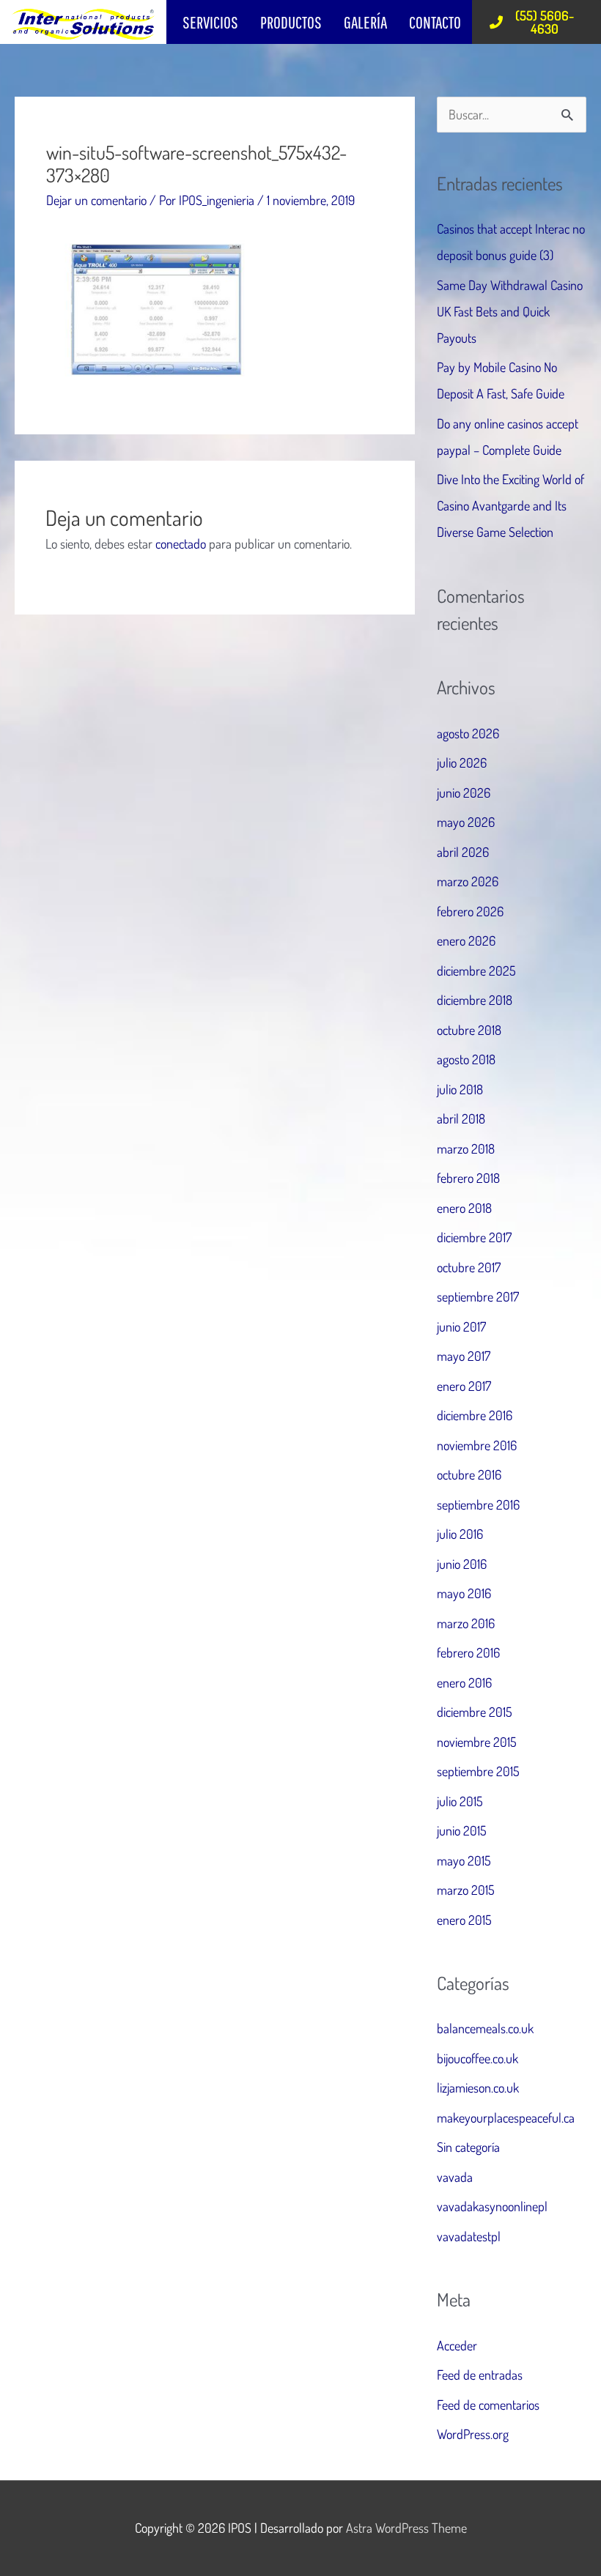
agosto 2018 (466, 1059)
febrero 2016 (468, 1652)
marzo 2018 (466, 1148)
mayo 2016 (464, 1593)
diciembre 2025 (476, 970)
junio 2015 (462, 1830)
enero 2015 (464, 1920)
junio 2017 (461, 1326)
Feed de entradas (480, 2375)
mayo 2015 (464, 1860)
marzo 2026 (468, 881)
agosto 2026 (468, 733)
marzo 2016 (466, 1623)
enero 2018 (464, 1208)
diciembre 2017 (474, 1237)
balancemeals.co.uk (485, 2028)
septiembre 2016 (478, 1504)
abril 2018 (461, 1118)
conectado (181, 543)
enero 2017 (464, 1386)
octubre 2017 (469, 1267)
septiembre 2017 (478, 1296)
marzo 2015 (466, 1890)
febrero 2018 (468, 1178)
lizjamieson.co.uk (478, 2087)
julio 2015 (460, 1801)
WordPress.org (473, 2434)
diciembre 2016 (475, 1415)
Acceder (457, 2345)
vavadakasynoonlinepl (492, 2206)
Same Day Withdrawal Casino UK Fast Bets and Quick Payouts (510, 311)
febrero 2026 (470, 911)
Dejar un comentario (96, 200)
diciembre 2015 (475, 1712)
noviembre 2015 (477, 1742)
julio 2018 (460, 1089)
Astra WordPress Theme (406, 2528)
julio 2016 (460, 1534)
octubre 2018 (469, 1030)
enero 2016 (464, 1682)
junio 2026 (464, 793)
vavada (455, 2177)
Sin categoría (468, 2147)
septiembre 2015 (478, 1771)
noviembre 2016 (477, 1445)
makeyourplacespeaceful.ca (506, 2117)
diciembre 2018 (475, 1000)
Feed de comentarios (488, 2405)
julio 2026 (462, 762)
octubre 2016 (469, 1474)
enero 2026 (466, 940)
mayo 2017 (464, 1356)
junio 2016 (462, 1564)
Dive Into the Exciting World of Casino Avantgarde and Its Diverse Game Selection (510, 505)
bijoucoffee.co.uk (478, 2058)
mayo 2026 (466, 822)
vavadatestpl (469, 2236)
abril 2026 (463, 852)
